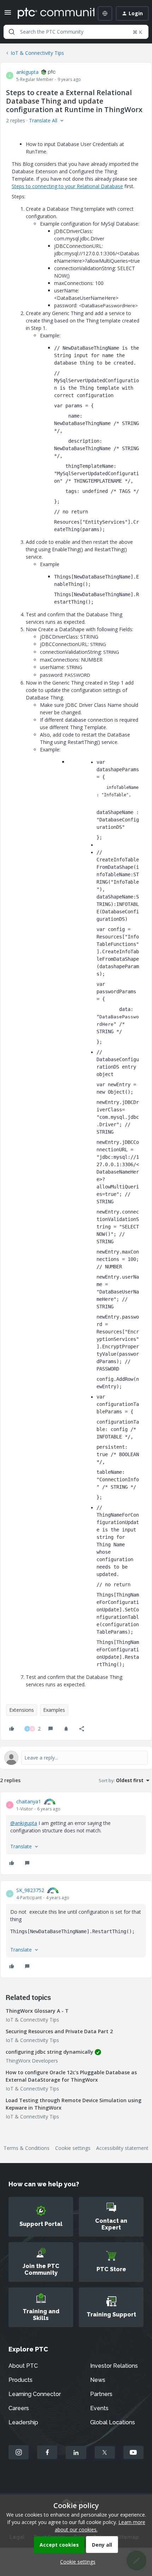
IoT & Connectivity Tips (37, 53)
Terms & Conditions (27, 2148)
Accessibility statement (122, 2148)
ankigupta (27, 72)
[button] (8, 15)
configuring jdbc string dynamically (49, 2052)
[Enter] (12, 32)
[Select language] (105, 13)
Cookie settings (73, 2148)
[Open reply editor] (76, 1758)
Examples (54, 1710)
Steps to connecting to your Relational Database (67, 186)
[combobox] (76, 32)
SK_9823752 (30, 1890)
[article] (76, 1833)
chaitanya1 (29, 1801)
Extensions (22, 1710)
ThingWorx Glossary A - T (37, 2011)
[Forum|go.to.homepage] (51, 13)
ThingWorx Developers (32, 2061)
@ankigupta (24, 1823)
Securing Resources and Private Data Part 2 (59, 2031)
